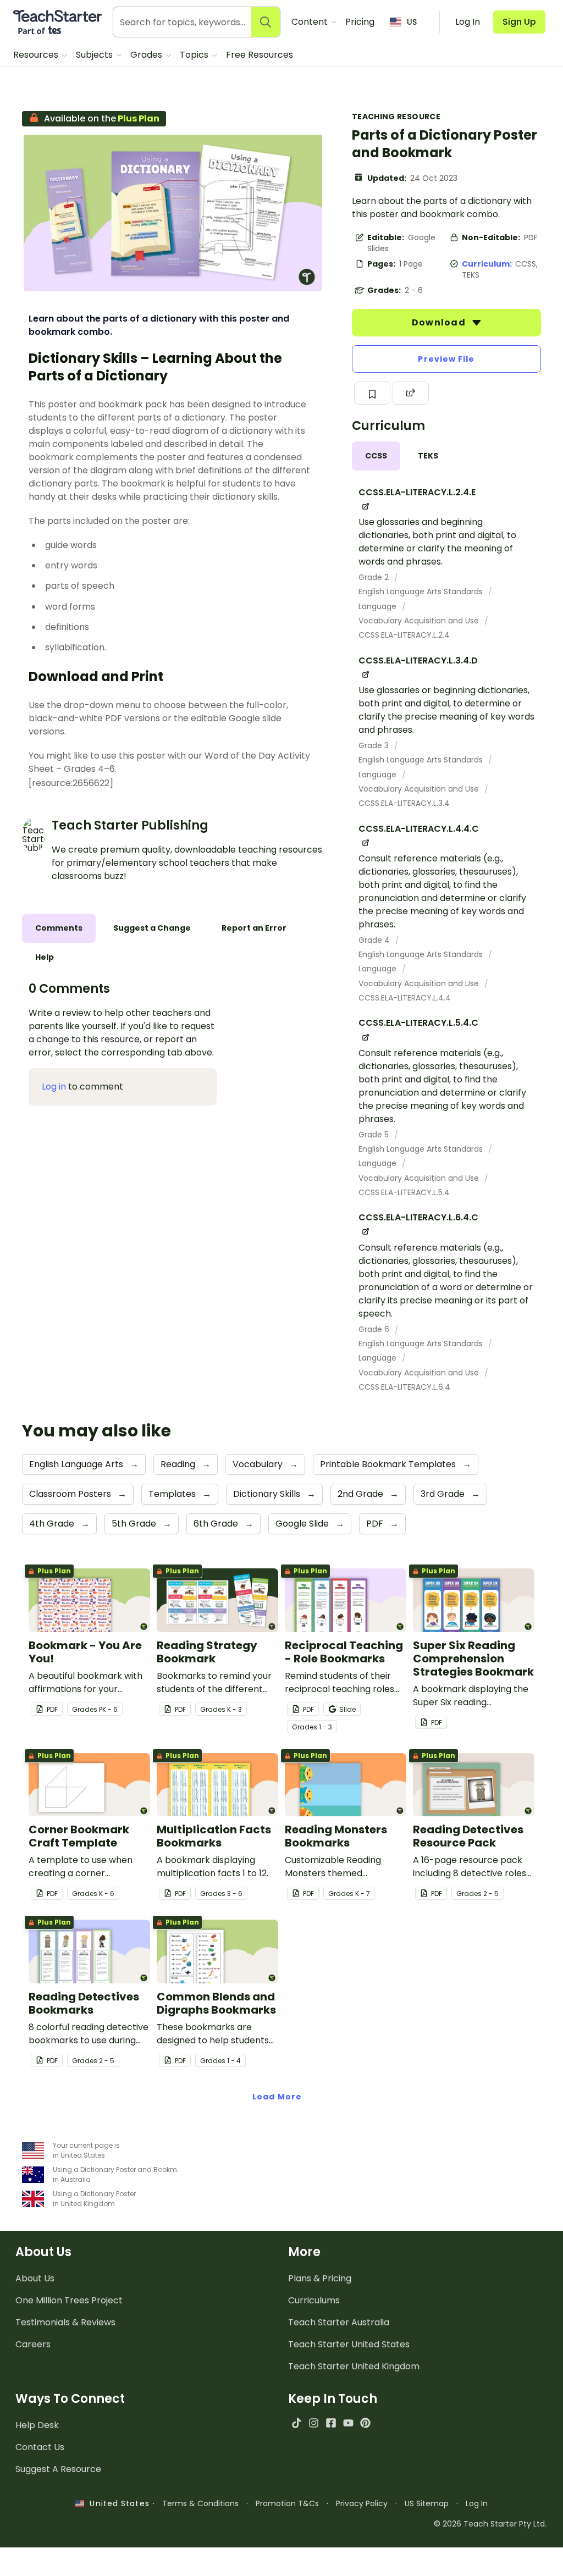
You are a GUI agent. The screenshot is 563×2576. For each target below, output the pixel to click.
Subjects (95, 55)
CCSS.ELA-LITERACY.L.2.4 (404, 635)
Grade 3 (375, 745)
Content (311, 22)
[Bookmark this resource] (372, 393)
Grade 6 (375, 1329)
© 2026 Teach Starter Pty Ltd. (490, 2524)
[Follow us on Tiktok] (297, 2423)
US (412, 22)
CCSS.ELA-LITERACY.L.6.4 (404, 1387)
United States (117, 2503)
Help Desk (37, 2425)
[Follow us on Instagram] (314, 2423)
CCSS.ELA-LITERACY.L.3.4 (404, 803)
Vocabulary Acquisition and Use (420, 621)
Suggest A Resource (58, 2469)
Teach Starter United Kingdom (354, 2366)
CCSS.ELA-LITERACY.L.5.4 (404, 1192)
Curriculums (314, 2300)
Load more (277, 2097)
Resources (37, 55)
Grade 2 (375, 577)
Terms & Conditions (200, 2503)
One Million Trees (69, 2300)
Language (379, 606)
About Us (35, 2278)
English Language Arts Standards (422, 592)
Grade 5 (375, 1135)
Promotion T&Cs (287, 2503)
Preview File (446, 359)
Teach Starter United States (349, 2344)
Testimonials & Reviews (65, 2322)
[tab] (376, 456)
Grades (147, 55)
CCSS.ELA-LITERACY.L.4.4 (405, 998)
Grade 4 (375, 940)
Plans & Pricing (320, 2278)
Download (440, 322)
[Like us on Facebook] (331, 2423)
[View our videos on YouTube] (348, 2423)
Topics (195, 55)
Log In (477, 2503)
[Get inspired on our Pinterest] (365, 2423)
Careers (33, 2344)
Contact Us (40, 2447)
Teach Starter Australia (339, 2322)
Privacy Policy (362, 2503)
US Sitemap (427, 2503)
